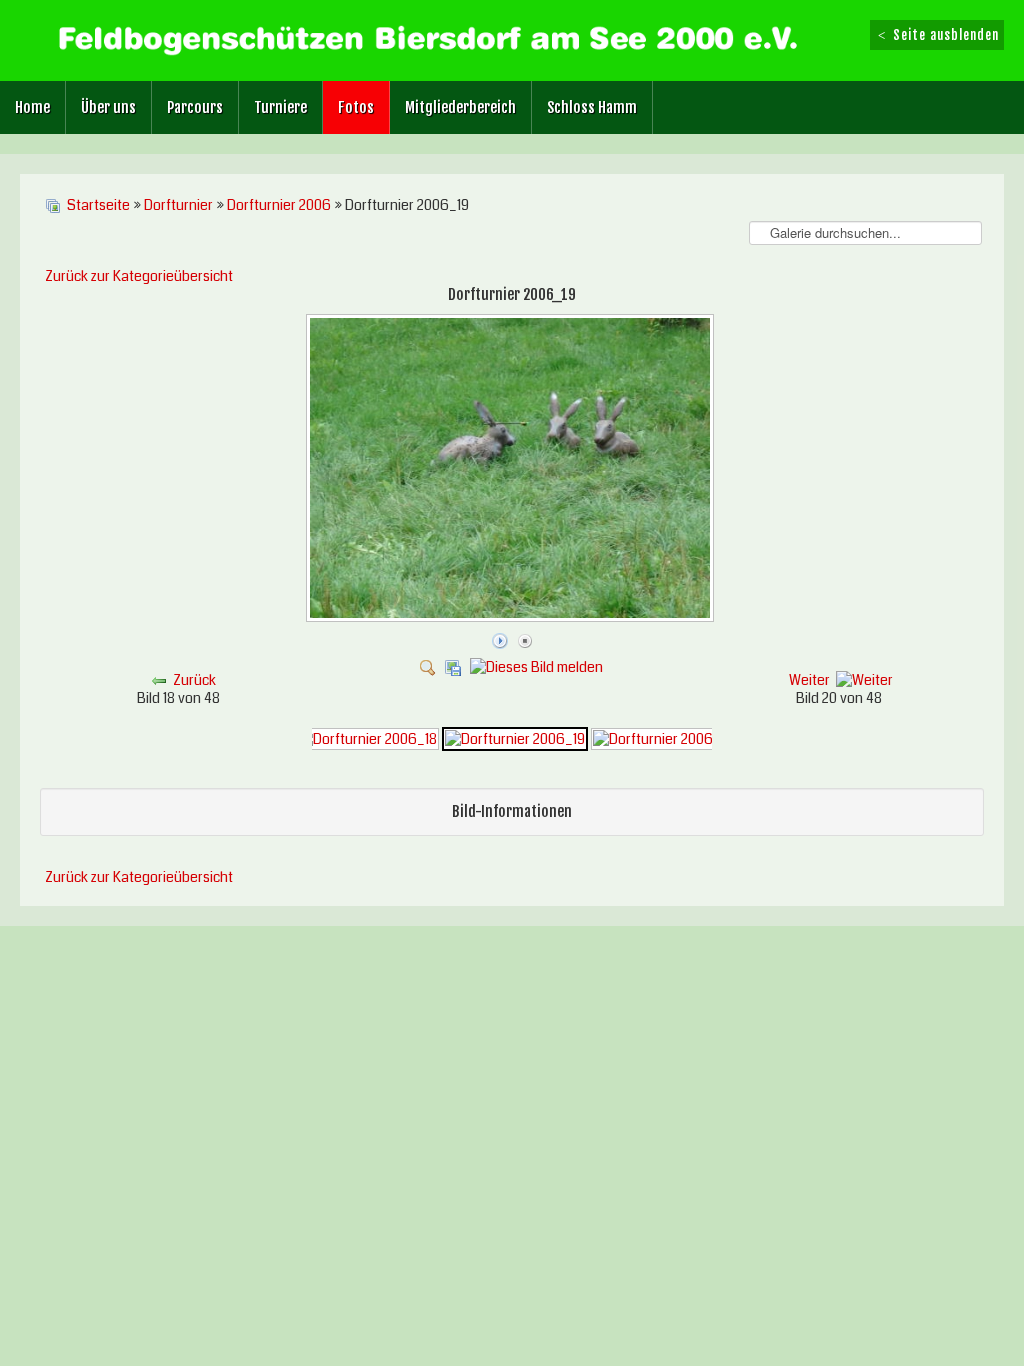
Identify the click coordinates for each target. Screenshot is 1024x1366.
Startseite (98, 205)
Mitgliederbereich (460, 107)
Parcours (195, 107)
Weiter (809, 680)
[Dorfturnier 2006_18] (367, 738)
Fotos (356, 107)
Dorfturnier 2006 (279, 205)
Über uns (108, 107)
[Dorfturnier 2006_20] (664, 738)
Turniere (280, 107)
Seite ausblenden (944, 35)
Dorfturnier (178, 205)
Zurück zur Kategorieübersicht (139, 276)
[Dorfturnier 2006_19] (512, 618)
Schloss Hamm (592, 107)
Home (32, 107)
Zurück (194, 680)
